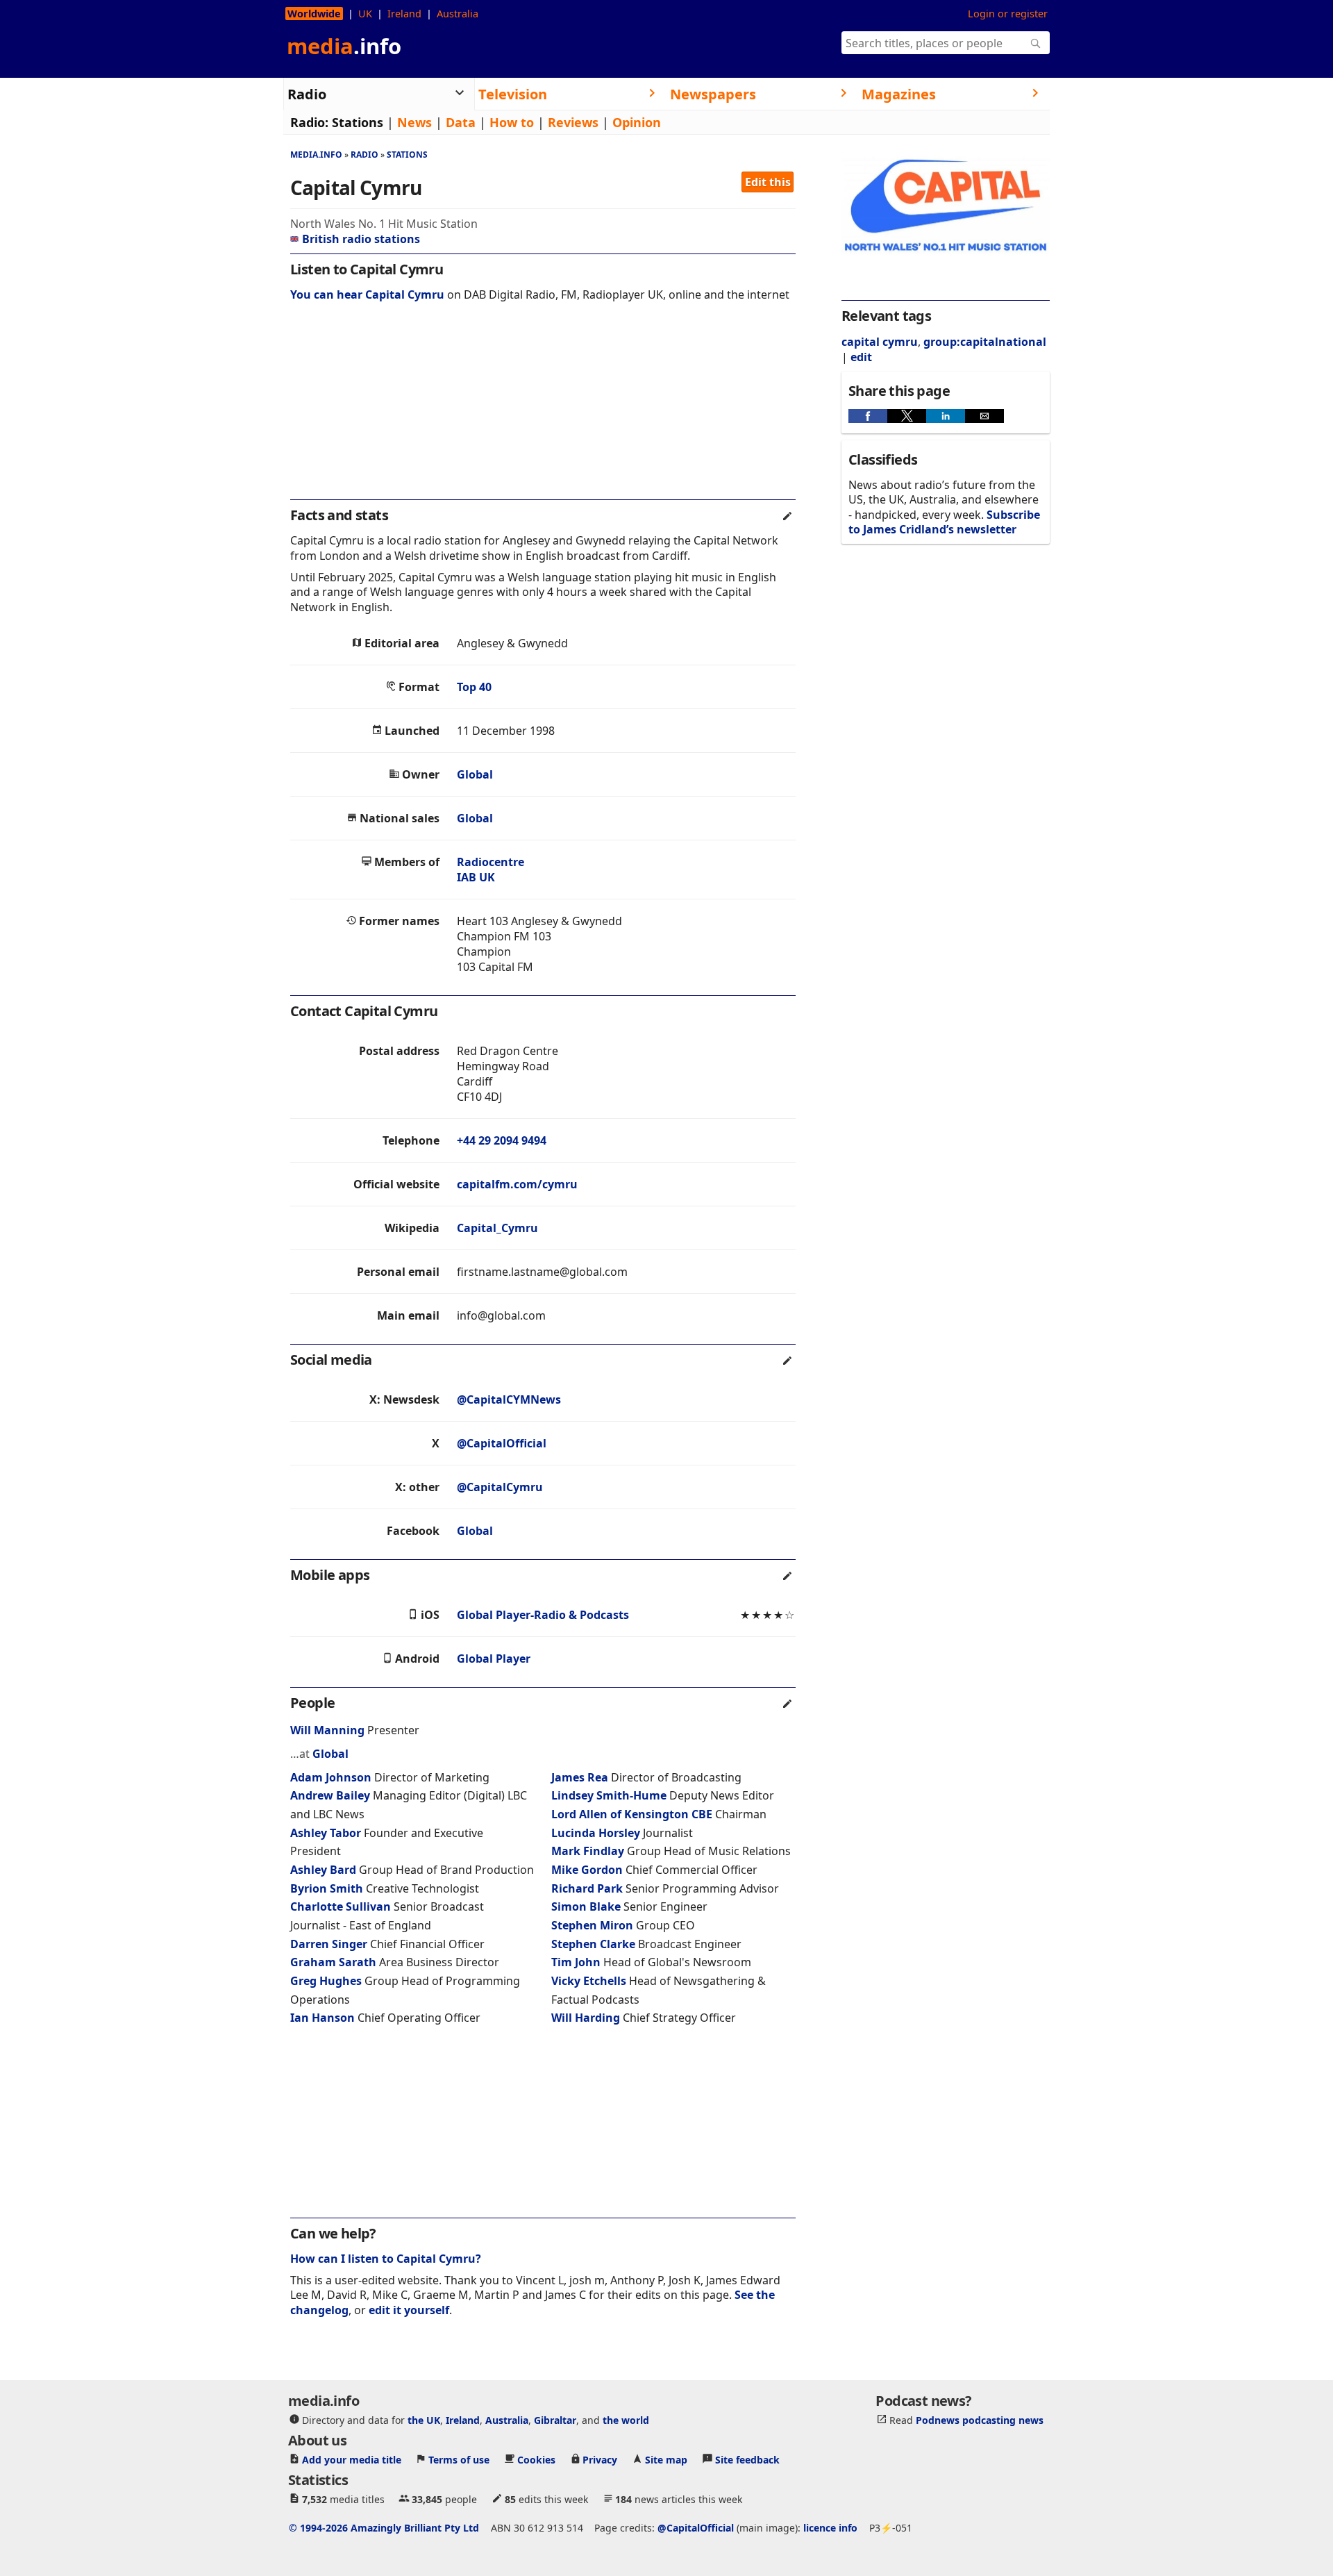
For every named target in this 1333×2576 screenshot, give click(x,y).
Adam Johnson (331, 1777)
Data (461, 122)
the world (626, 2420)
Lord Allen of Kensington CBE (632, 1814)
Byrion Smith (327, 1888)
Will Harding (586, 2018)
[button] (868, 416)
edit (861, 357)
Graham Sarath (333, 1962)
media (344, 46)
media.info (316, 155)
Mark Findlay (588, 1851)
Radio (364, 155)
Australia (458, 14)
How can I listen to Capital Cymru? (386, 2259)
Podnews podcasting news (980, 2420)
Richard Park (587, 1888)
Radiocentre (491, 862)
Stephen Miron (592, 1925)
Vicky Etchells (589, 1981)
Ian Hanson (322, 2018)
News (414, 122)
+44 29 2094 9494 (502, 1140)
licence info (830, 2528)
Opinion (637, 122)
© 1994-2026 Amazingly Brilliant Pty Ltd (384, 2528)
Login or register (1008, 14)
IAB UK (476, 877)
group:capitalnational (985, 342)
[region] (543, 410)
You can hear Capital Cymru (367, 294)
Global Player (494, 1659)
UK (365, 14)
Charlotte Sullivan (341, 1906)
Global (475, 774)
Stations (358, 122)
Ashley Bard (323, 1870)
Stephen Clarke (593, 1944)
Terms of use (459, 2460)
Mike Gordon (587, 1870)
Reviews (573, 122)
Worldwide (314, 14)
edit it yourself (409, 2310)
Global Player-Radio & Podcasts (543, 1615)
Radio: (309, 122)
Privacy (600, 2460)
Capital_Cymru (497, 1228)
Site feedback (747, 2460)
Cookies (536, 2460)
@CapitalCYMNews (509, 1399)
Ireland (404, 14)
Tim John (576, 1962)
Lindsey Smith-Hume (609, 1795)
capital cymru (880, 342)
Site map (666, 2460)
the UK (424, 2420)
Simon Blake (586, 1906)
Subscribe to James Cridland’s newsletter (944, 522)
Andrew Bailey (330, 1795)
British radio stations (361, 239)
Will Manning (327, 1730)
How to (512, 122)
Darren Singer (329, 1944)
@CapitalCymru (500, 1487)
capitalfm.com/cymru (517, 1184)
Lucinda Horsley (596, 1833)
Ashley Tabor (326, 1833)
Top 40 (474, 687)
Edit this (768, 182)
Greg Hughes (326, 1981)
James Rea (580, 1777)
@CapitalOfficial (502, 1443)
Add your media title (352, 2460)
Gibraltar (555, 2420)
